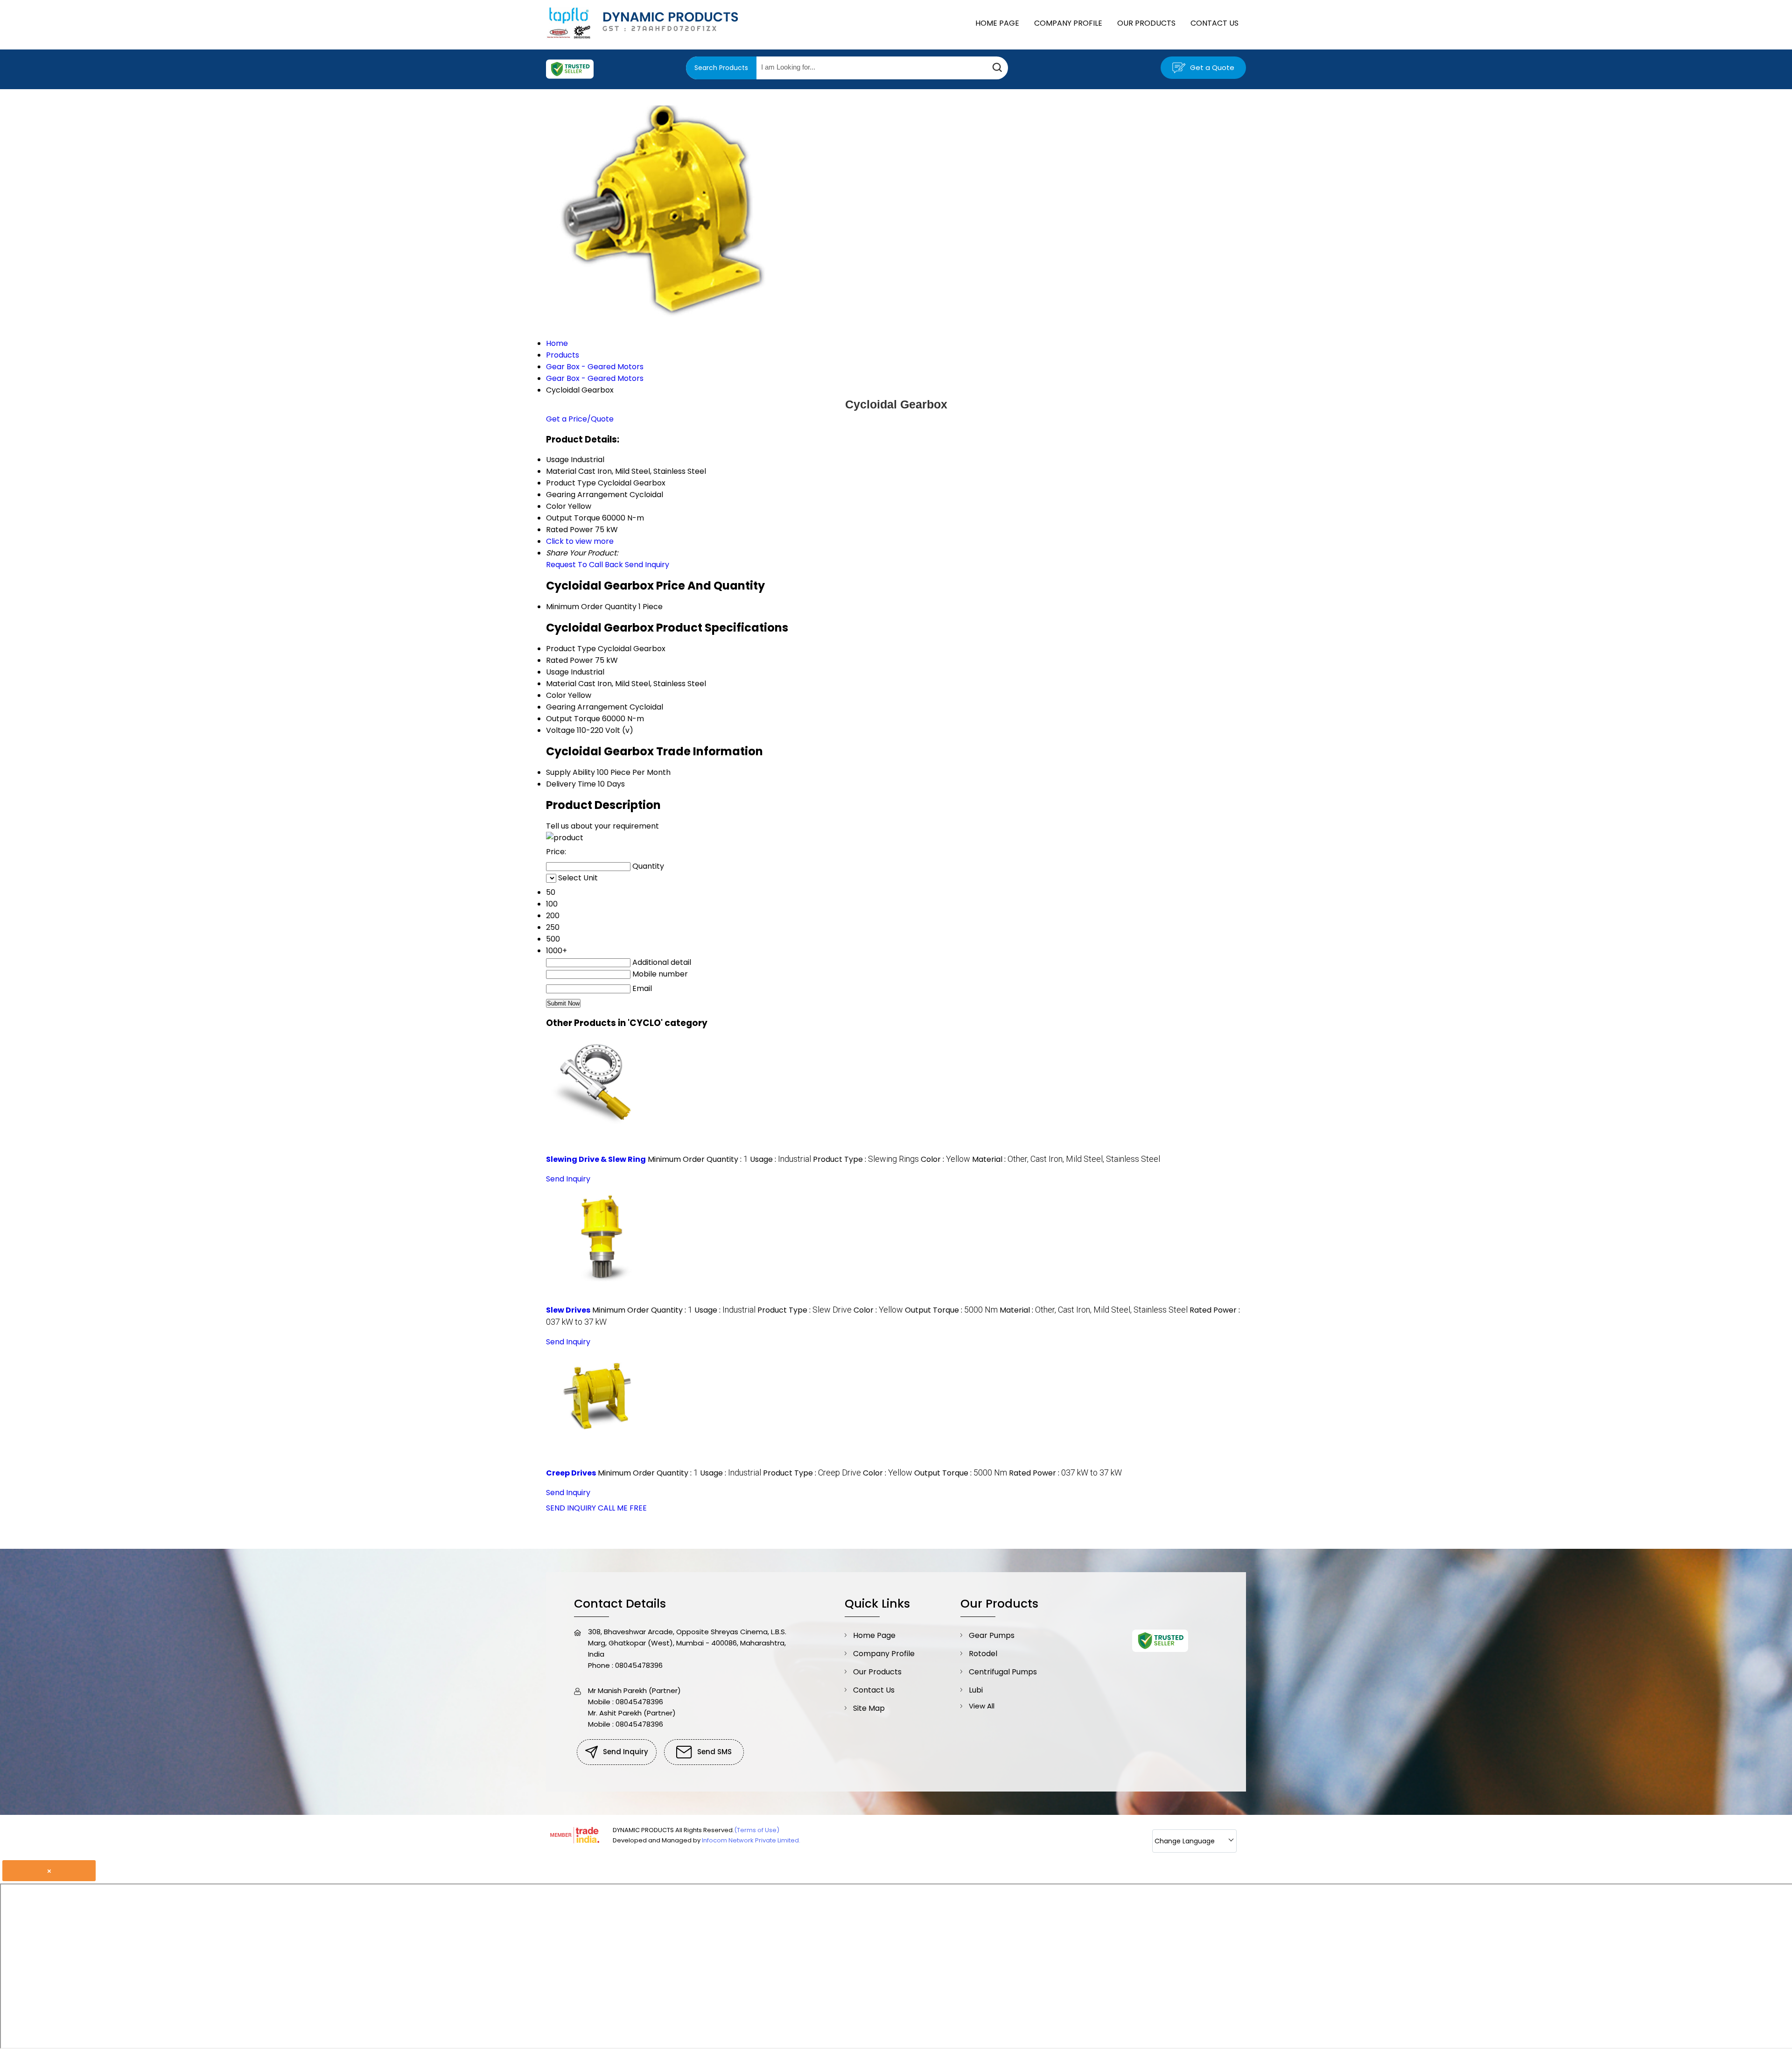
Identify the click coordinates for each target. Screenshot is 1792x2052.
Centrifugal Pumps (1003, 1672)
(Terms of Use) (757, 1830)
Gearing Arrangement (587, 707)
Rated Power (570, 660)
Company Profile (1068, 23)
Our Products (1146, 23)
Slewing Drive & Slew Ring (596, 1159)
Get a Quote (1211, 67)
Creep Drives (571, 1473)
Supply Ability (570, 772)
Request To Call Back (584, 565)
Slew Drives (568, 1310)
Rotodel (983, 1654)
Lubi (976, 1690)
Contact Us (1214, 23)
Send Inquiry (647, 565)
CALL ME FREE (622, 1508)
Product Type (571, 649)
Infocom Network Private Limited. (751, 1840)
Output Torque (573, 719)
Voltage (560, 730)
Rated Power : (1065, 1473)
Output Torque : (951, 1310)
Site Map (869, 1708)
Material (561, 684)
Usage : (780, 1159)
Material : (1066, 1159)
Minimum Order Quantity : (698, 1159)
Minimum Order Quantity (591, 607)
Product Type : (866, 1159)
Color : (945, 1159)
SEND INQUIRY (571, 1508)
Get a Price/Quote (580, 419)
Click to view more (580, 541)
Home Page (997, 23)
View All (982, 1706)
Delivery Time (571, 784)
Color (556, 695)
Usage (557, 672)
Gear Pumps (992, 1635)
